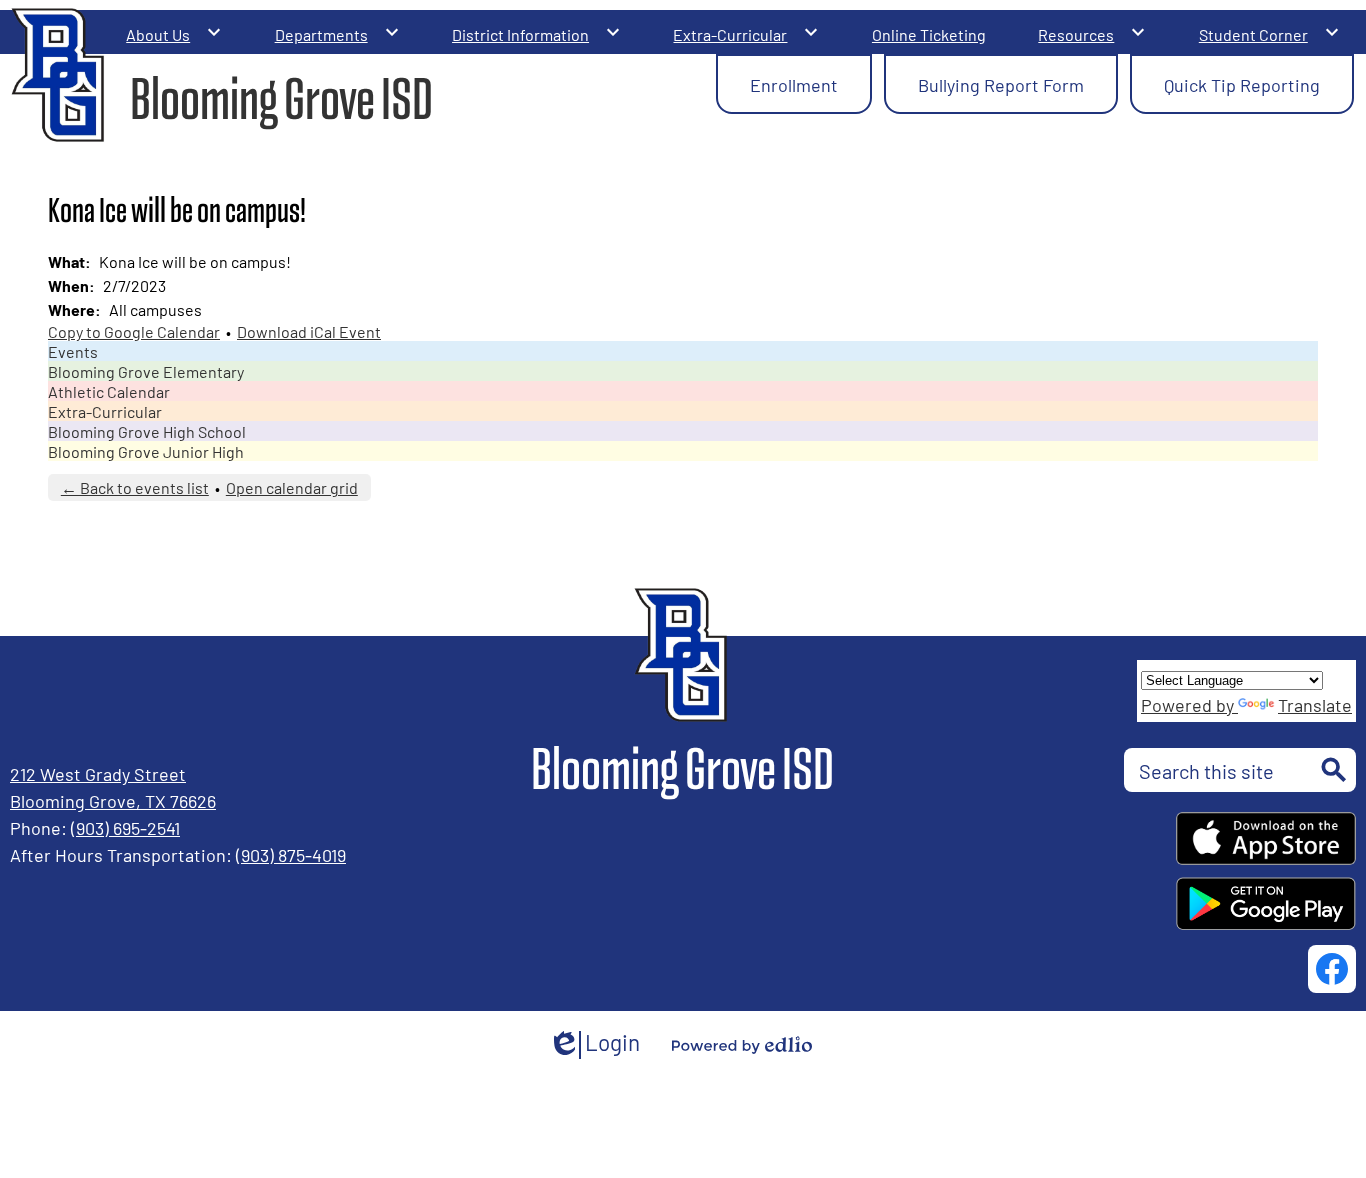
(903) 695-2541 (125, 827)
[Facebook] (1332, 969)
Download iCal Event (309, 331)
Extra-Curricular (105, 411)
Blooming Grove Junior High (146, 451)
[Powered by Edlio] (742, 1045)
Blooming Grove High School (147, 431)
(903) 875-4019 (291, 854)
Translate (1315, 704)
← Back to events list (135, 487)
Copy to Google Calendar (134, 331)
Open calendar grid (292, 487)
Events (73, 351)
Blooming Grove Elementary (146, 371)
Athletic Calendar (109, 391)
